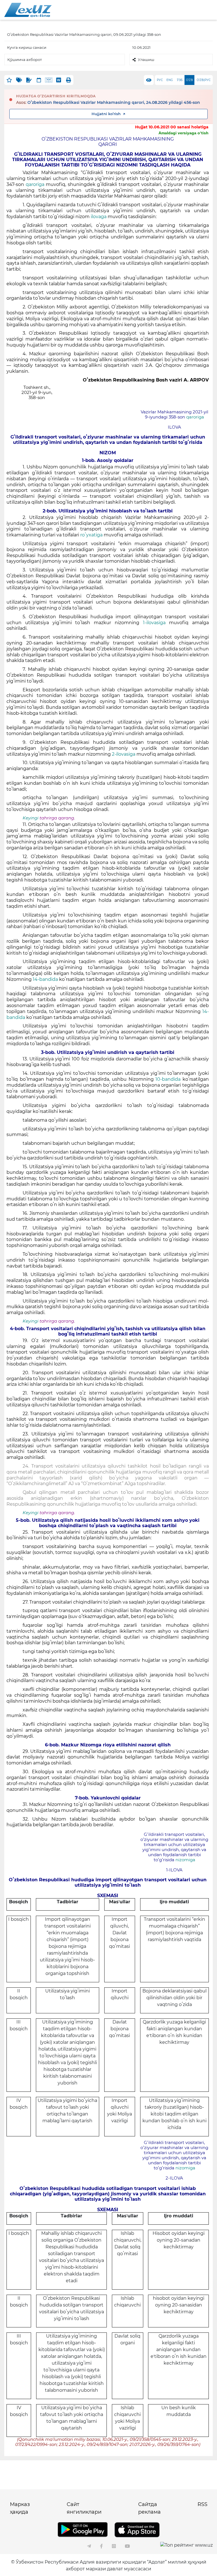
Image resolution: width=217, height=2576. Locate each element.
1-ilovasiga (154, 623)
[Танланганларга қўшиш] (9, 80)
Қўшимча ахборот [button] (25, 60)
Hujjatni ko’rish (106, 114)
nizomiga (185, 1860)
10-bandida (168, 1079)
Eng (170, 80)
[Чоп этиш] (69, 80)
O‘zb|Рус (204, 80)
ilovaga (99, 217)
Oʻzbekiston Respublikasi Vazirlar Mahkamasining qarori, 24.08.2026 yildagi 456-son (114, 102)
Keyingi (31, 818)
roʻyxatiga (91, 535)
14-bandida (45, 979)
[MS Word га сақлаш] (59, 80)
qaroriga (35, 184)
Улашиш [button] (146, 60)
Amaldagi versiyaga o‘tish (184, 133)
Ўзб (180, 80)
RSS (202, 2504)
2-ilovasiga (124, 754)
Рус (160, 80)
